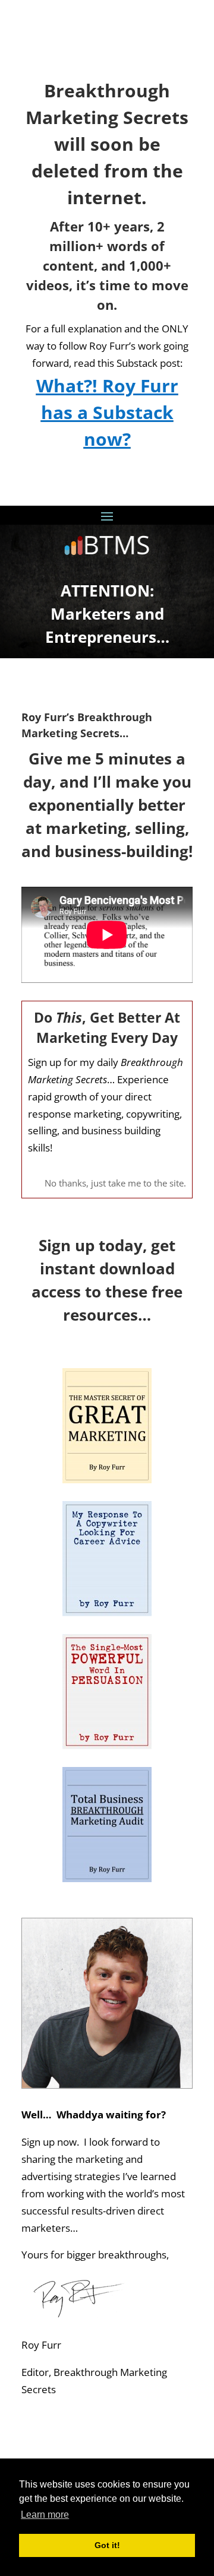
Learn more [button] (45, 2515)
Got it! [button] (107, 2545)
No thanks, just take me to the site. (115, 1183)
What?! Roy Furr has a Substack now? (107, 412)
